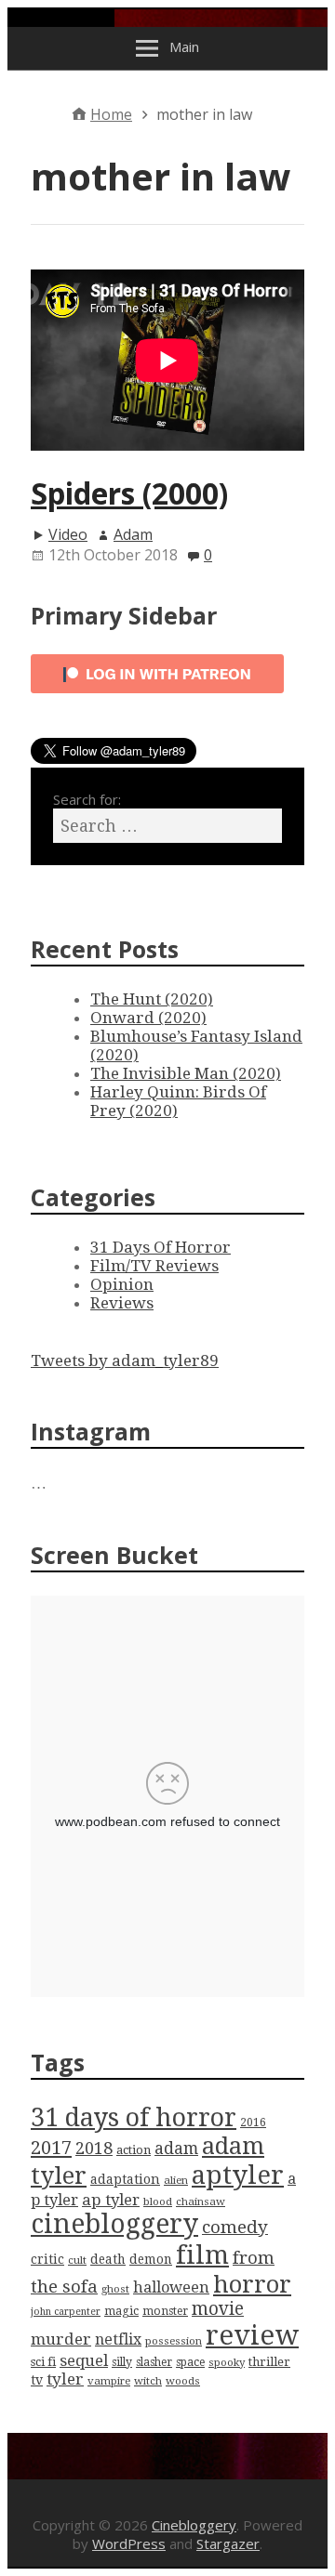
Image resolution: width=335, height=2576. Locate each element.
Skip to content (61, 18)
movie (218, 2309)
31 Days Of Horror (161, 1247)
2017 (51, 2148)
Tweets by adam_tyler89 (125, 1360)
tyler (65, 2379)
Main (184, 46)
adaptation (125, 2179)
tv (37, 2380)
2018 (94, 2148)
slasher (154, 2362)
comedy (235, 2227)
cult (77, 2260)
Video (68, 534)
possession (174, 2341)
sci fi (43, 2362)
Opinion (122, 1284)
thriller (269, 2362)
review (252, 2335)
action (134, 2150)
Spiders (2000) (129, 493)
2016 (253, 2123)
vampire (109, 2381)
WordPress (129, 2543)
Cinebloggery (194, 2525)
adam (176, 2149)
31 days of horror (134, 2117)
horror (252, 2284)
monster (165, 2311)
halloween (171, 2287)
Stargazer (228, 2543)
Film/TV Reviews (154, 1266)
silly (122, 2362)
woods (183, 2381)
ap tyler (111, 2200)
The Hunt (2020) (152, 999)
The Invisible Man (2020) (186, 1073)
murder (61, 2339)
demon (151, 2259)
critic (47, 2259)
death (108, 2259)
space (190, 2362)
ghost (115, 2289)
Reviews (122, 1303)
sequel (84, 2360)
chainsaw (201, 2201)
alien (176, 2180)
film (202, 2255)
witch (148, 2381)
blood (158, 2201)
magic (121, 2311)
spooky (227, 2362)
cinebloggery (114, 2224)
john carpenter (66, 2312)
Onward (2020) (148, 1018)
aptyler (238, 2175)
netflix (118, 2339)
